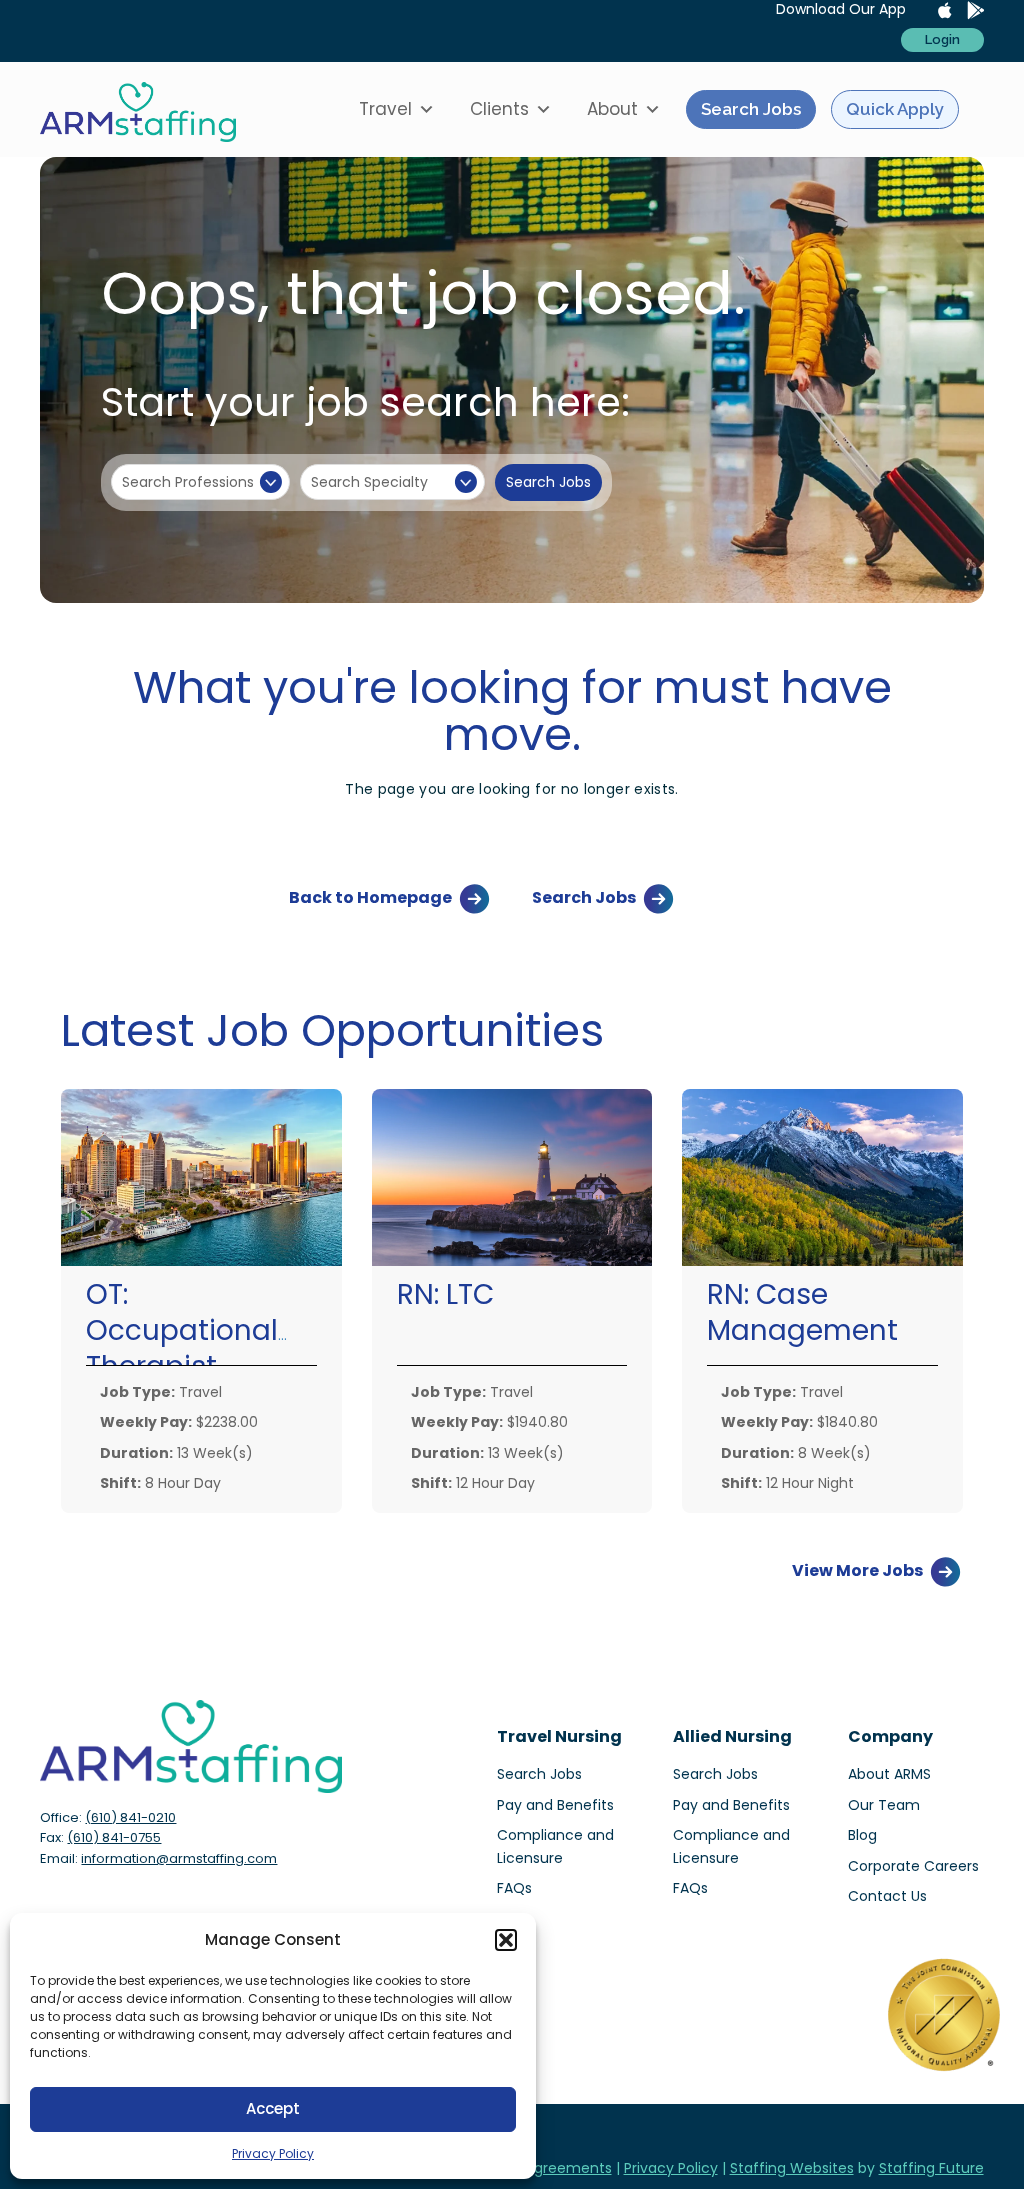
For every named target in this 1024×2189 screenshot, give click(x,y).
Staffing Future (931, 2168)
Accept (273, 2108)
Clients (499, 109)
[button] (506, 1940)
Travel (385, 109)
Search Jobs (751, 109)
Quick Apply (895, 109)
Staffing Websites (792, 2168)
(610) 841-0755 (114, 1837)
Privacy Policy (273, 2153)
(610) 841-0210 (130, 1817)
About (612, 109)
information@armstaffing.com (179, 1858)
